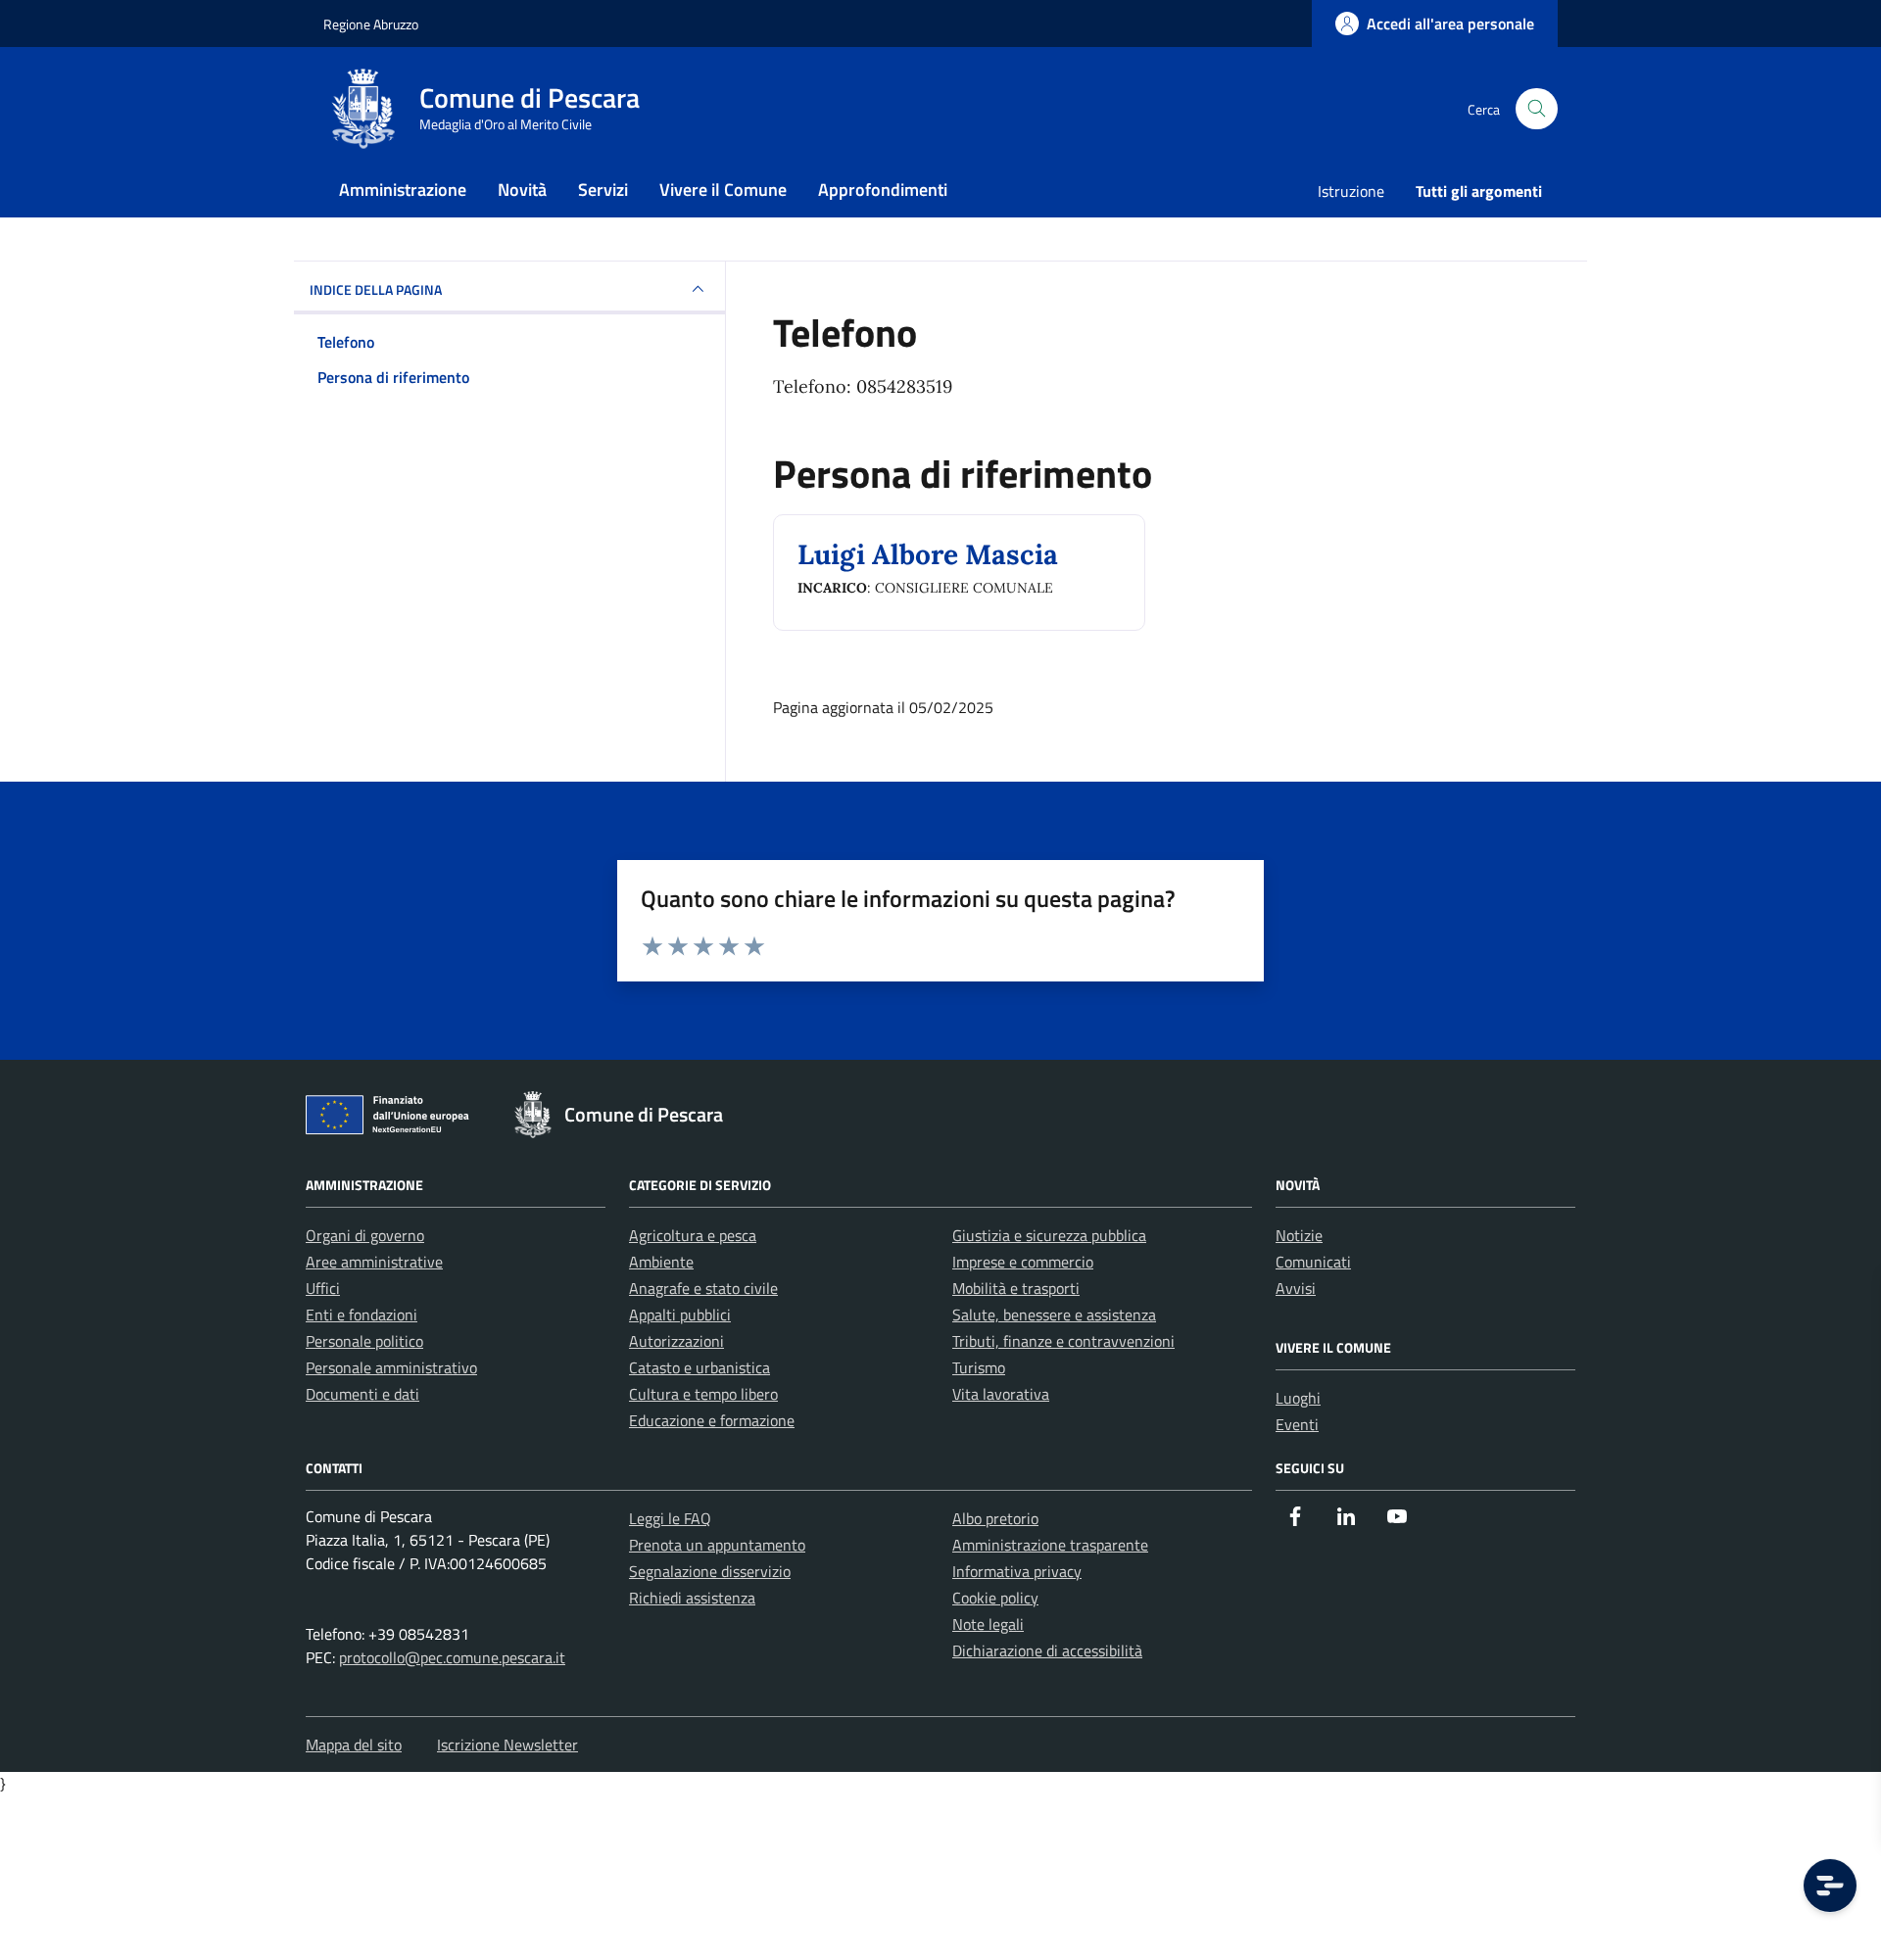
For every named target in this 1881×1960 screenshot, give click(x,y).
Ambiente (661, 1262)
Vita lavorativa (1001, 1394)
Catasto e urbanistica (699, 1367)
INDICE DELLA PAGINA (376, 289)
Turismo (979, 1367)
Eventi (1297, 1424)
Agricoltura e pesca (693, 1235)
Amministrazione (403, 190)
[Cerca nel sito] (1537, 109)
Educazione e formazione (712, 1420)
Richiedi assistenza (692, 1598)
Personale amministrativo (391, 1367)
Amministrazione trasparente (1050, 1545)
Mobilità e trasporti (1016, 1288)
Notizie (1299, 1235)
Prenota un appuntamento (717, 1545)
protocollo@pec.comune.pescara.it (452, 1657)
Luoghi (1298, 1398)
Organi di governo (365, 1235)
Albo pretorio (995, 1518)
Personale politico (364, 1341)
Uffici (323, 1288)
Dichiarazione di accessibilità (1047, 1650)
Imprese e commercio (1023, 1262)
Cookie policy (995, 1598)
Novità (522, 190)
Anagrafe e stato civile (703, 1288)
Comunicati (1313, 1262)
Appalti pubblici (680, 1315)
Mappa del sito (354, 1745)
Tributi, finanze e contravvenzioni (1063, 1341)
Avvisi (1296, 1288)
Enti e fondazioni (362, 1315)
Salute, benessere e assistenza (1054, 1315)
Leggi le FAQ (670, 1518)
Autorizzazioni (676, 1341)
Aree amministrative (374, 1262)
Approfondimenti (883, 190)
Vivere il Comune (723, 190)
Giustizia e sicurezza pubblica (1049, 1235)
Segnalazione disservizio (710, 1571)
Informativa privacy (1017, 1571)
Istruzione (1351, 191)
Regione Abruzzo (371, 24)
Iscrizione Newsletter (507, 1745)
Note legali (988, 1624)
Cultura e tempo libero (703, 1394)
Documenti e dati (362, 1394)
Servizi (603, 190)
